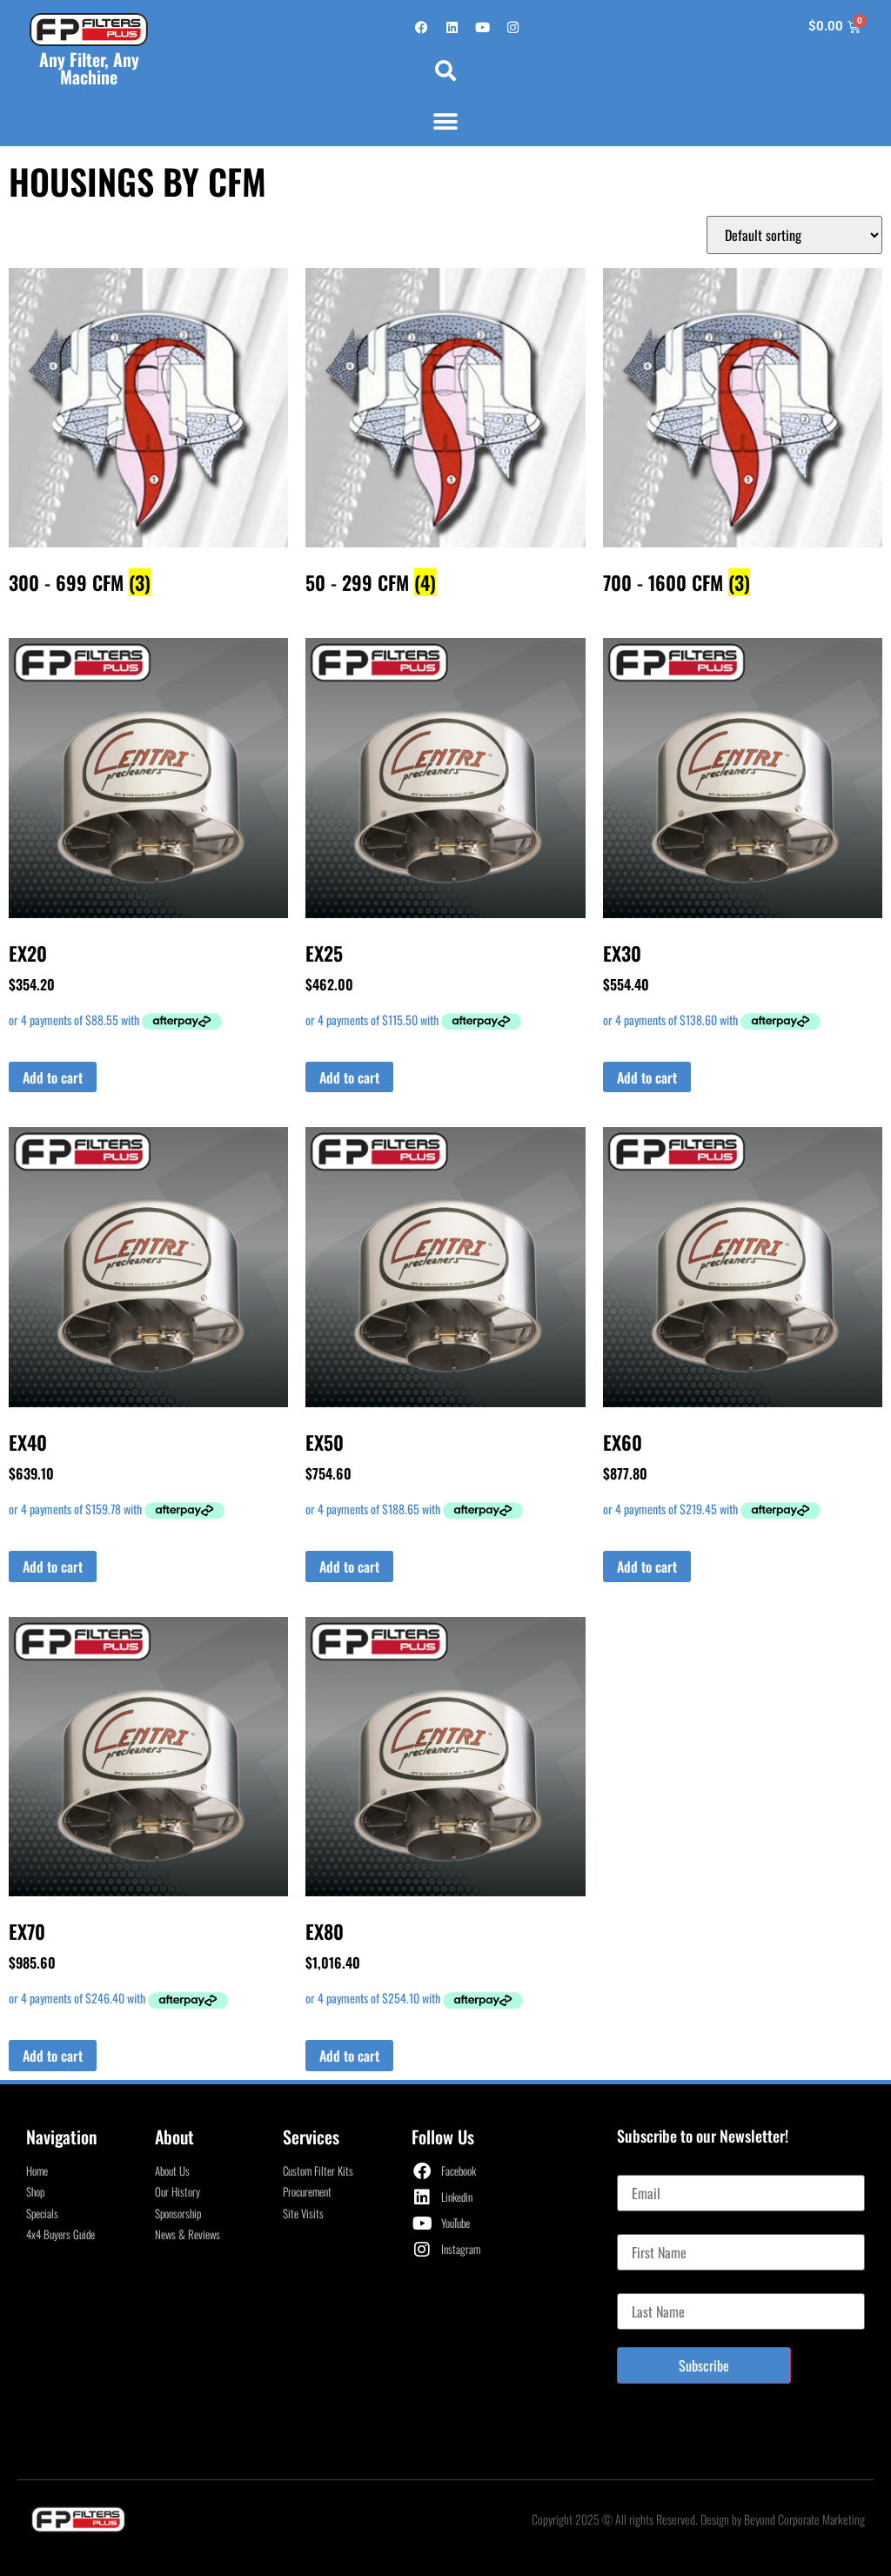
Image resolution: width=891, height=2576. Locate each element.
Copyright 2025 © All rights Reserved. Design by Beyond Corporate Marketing (698, 2519)
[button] (445, 70)
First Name (644, 2227)
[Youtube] (482, 27)
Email (631, 2168)
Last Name (643, 2286)
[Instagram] (512, 27)
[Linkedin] (452, 27)
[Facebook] (421, 27)
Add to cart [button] (53, 1077)
